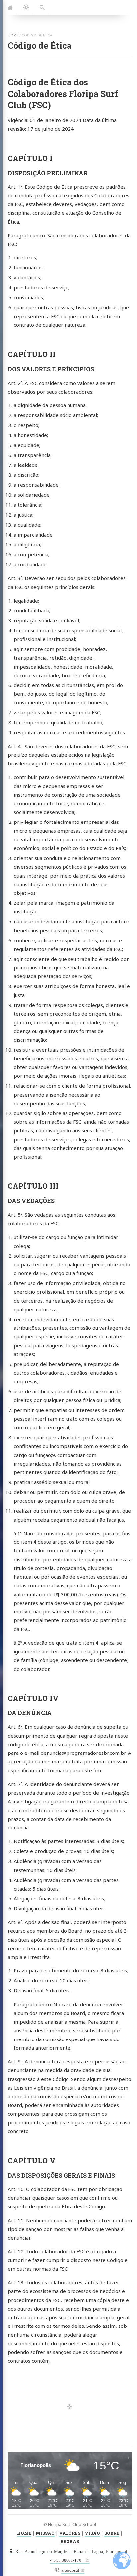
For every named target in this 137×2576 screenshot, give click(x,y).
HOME (24, 2533)
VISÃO (92, 2533)
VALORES (70, 2533)
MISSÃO (45, 2533)
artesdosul (70, 2570)
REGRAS (70, 2541)
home (13, 35)
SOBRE (112, 2533)
